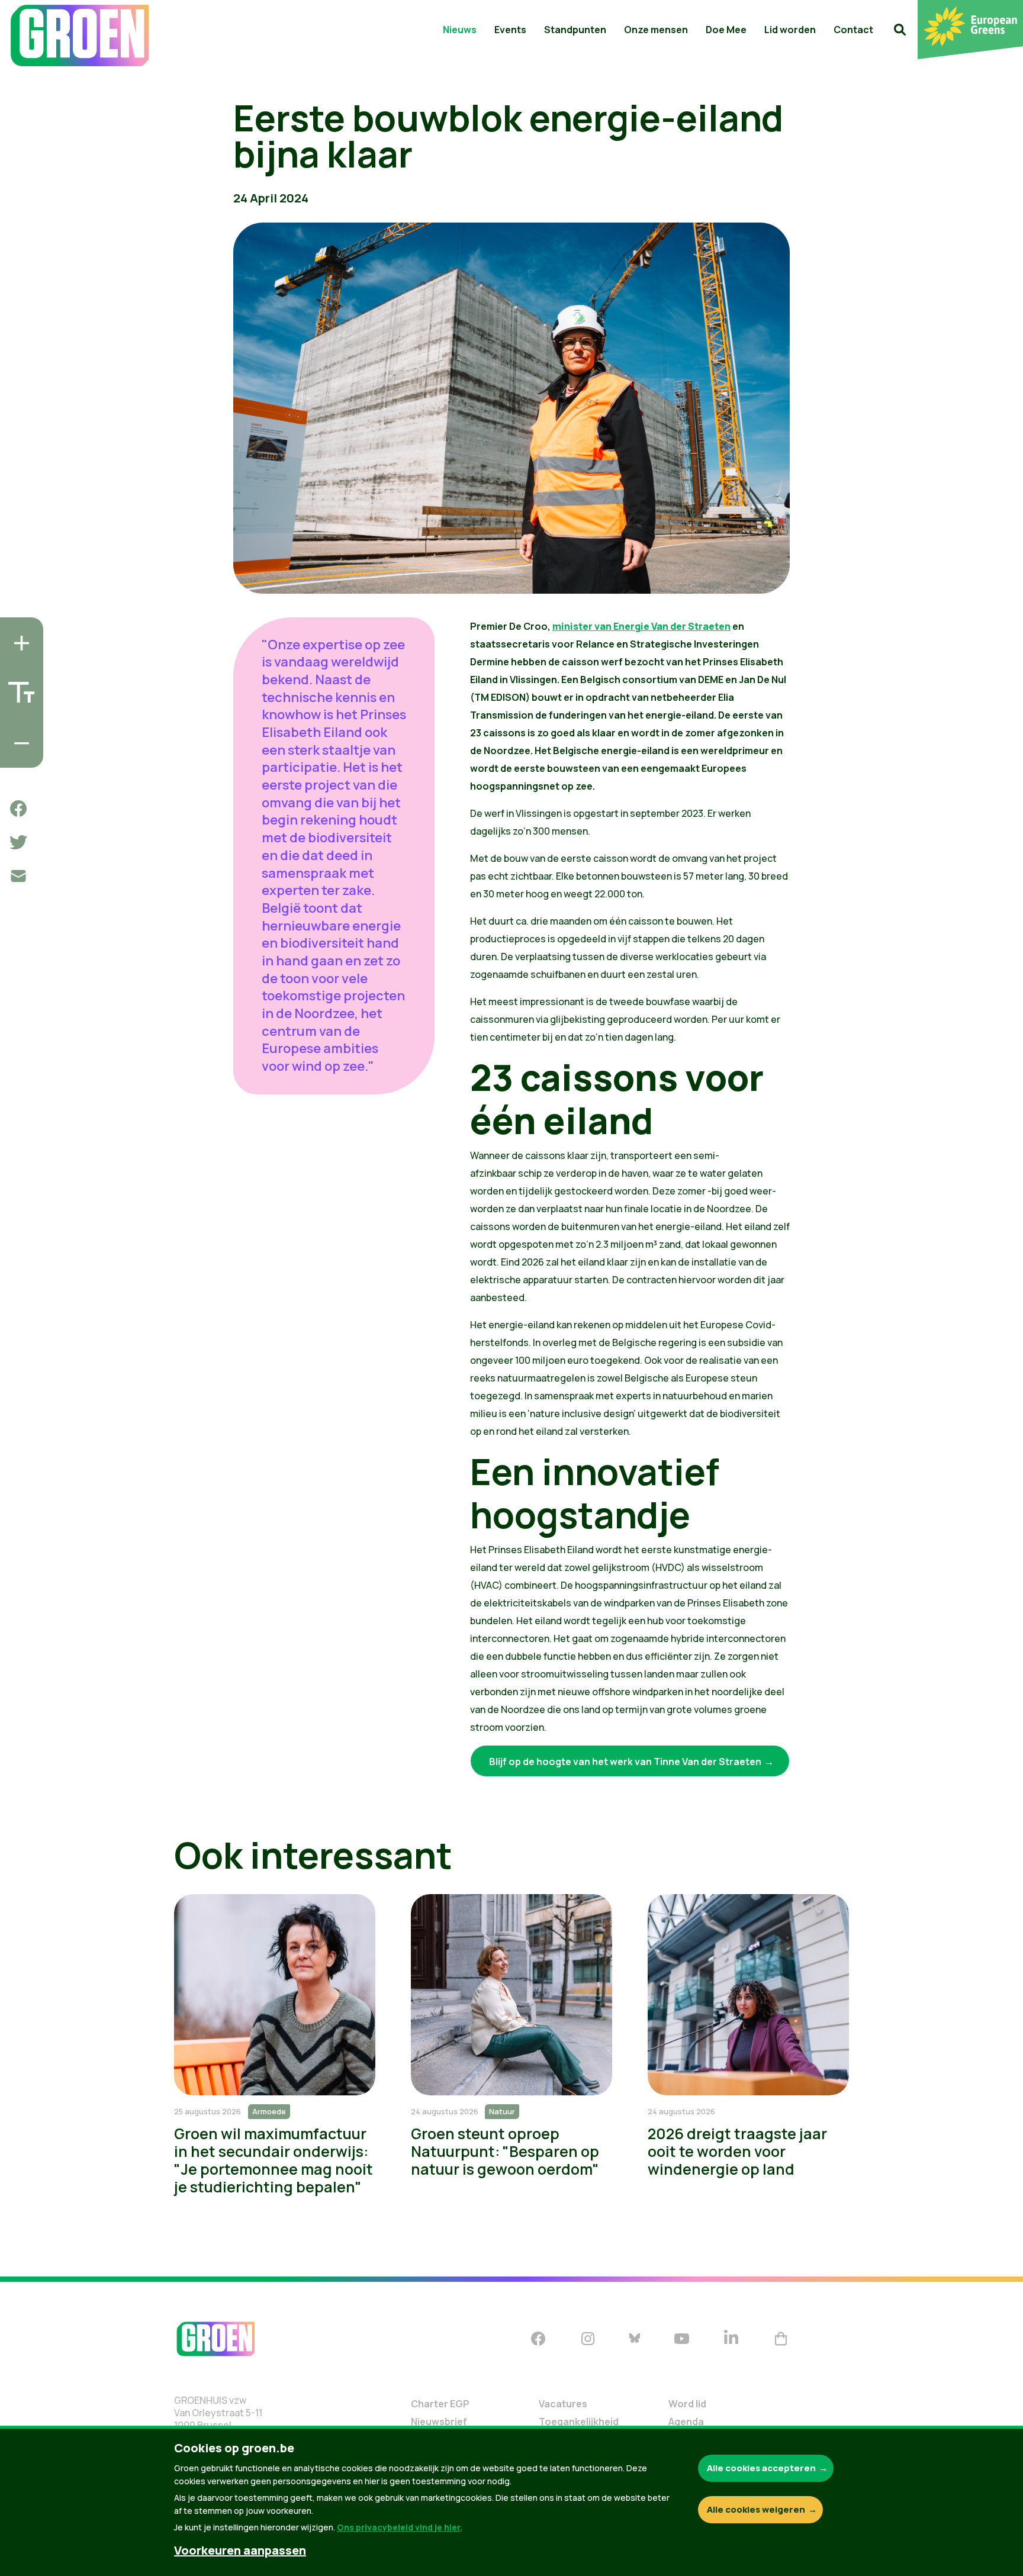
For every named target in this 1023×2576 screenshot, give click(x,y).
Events (510, 30)
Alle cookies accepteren (761, 2468)
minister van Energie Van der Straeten (641, 626)
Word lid (687, 2404)
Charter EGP (440, 2404)
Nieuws (460, 30)
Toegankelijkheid (579, 2422)
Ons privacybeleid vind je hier (399, 2527)
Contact (853, 30)
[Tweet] (18, 842)
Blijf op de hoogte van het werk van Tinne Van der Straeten (625, 1762)
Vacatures (563, 2404)
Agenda (686, 2422)
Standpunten (575, 30)
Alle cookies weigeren (756, 2509)
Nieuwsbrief (439, 2422)
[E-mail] (18, 876)
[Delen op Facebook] (18, 809)
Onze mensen (656, 30)
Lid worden (790, 30)
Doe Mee (726, 30)
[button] (900, 30)
